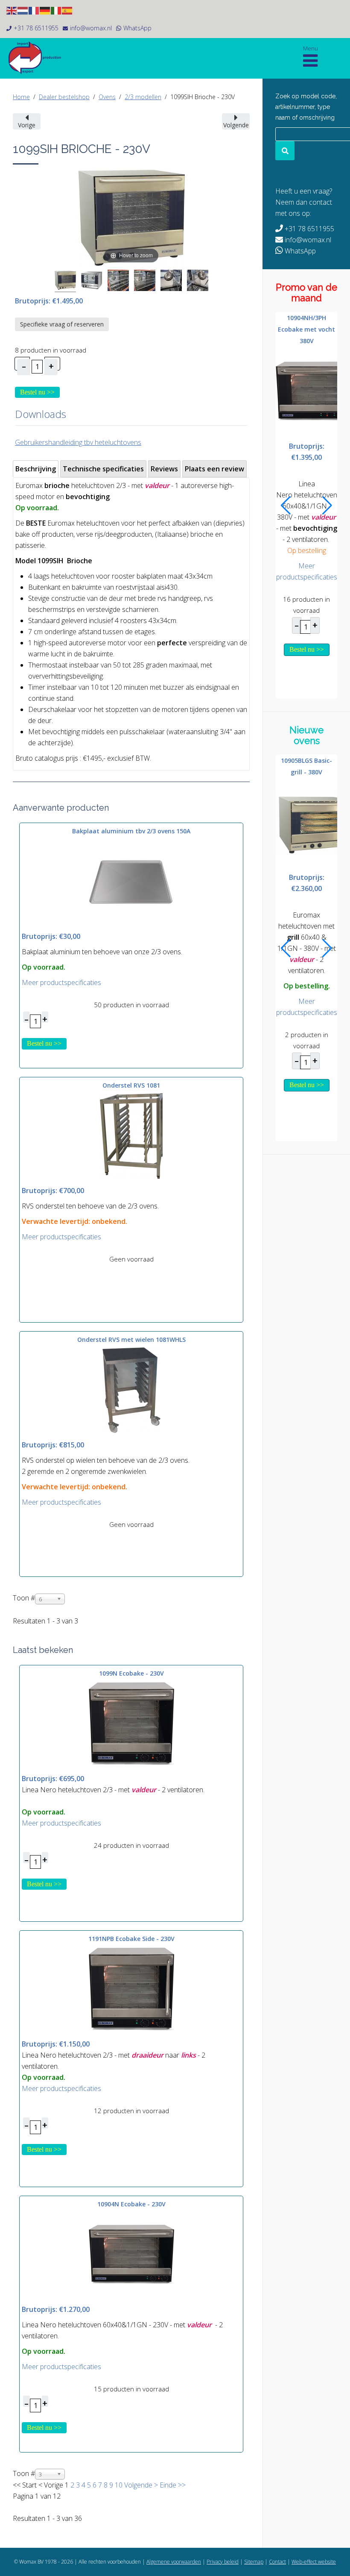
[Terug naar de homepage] (38, 58)
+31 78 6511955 (36, 28)
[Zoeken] (285, 151)
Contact (277, 2562)
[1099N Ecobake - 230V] (131, 1723)
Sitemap (254, 2562)
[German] (45, 10)
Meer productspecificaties (61, 982)
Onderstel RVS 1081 (131, 1085)
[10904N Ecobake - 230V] (131, 2254)
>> (181, 2485)
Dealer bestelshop (64, 97)
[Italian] (56, 10)
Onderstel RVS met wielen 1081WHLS (131, 1339)
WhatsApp (137, 28)
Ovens (107, 97)
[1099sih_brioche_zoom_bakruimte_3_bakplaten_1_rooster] (145, 282)
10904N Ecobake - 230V (131, 2204)
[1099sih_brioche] (65, 281)
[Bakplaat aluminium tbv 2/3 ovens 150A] (131, 881)
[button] (286, 506)
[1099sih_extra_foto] (92, 282)
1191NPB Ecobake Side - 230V (131, 1939)
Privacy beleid (223, 2562)
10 (119, 2485)
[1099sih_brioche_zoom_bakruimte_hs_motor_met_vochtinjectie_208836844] (198, 282)
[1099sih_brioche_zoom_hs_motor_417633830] (171, 282)
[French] (34, 10)
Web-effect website (314, 2562)
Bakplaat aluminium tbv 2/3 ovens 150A (131, 831)
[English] (12, 10)
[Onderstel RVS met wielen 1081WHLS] (131, 1390)
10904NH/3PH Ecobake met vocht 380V (306, 329)
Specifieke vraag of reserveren (62, 324)
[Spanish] (67, 10)
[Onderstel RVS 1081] (131, 1135)
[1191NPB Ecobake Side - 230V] (131, 1988)
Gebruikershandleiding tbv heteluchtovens (78, 442)
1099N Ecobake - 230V (131, 1673)
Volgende (138, 2485)
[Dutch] (23, 10)
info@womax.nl (91, 28)
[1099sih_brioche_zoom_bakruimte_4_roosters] (118, 282)
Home (21, 97)
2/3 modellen (143, 97)
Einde (168, 2485)
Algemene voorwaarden (174, 2562)
